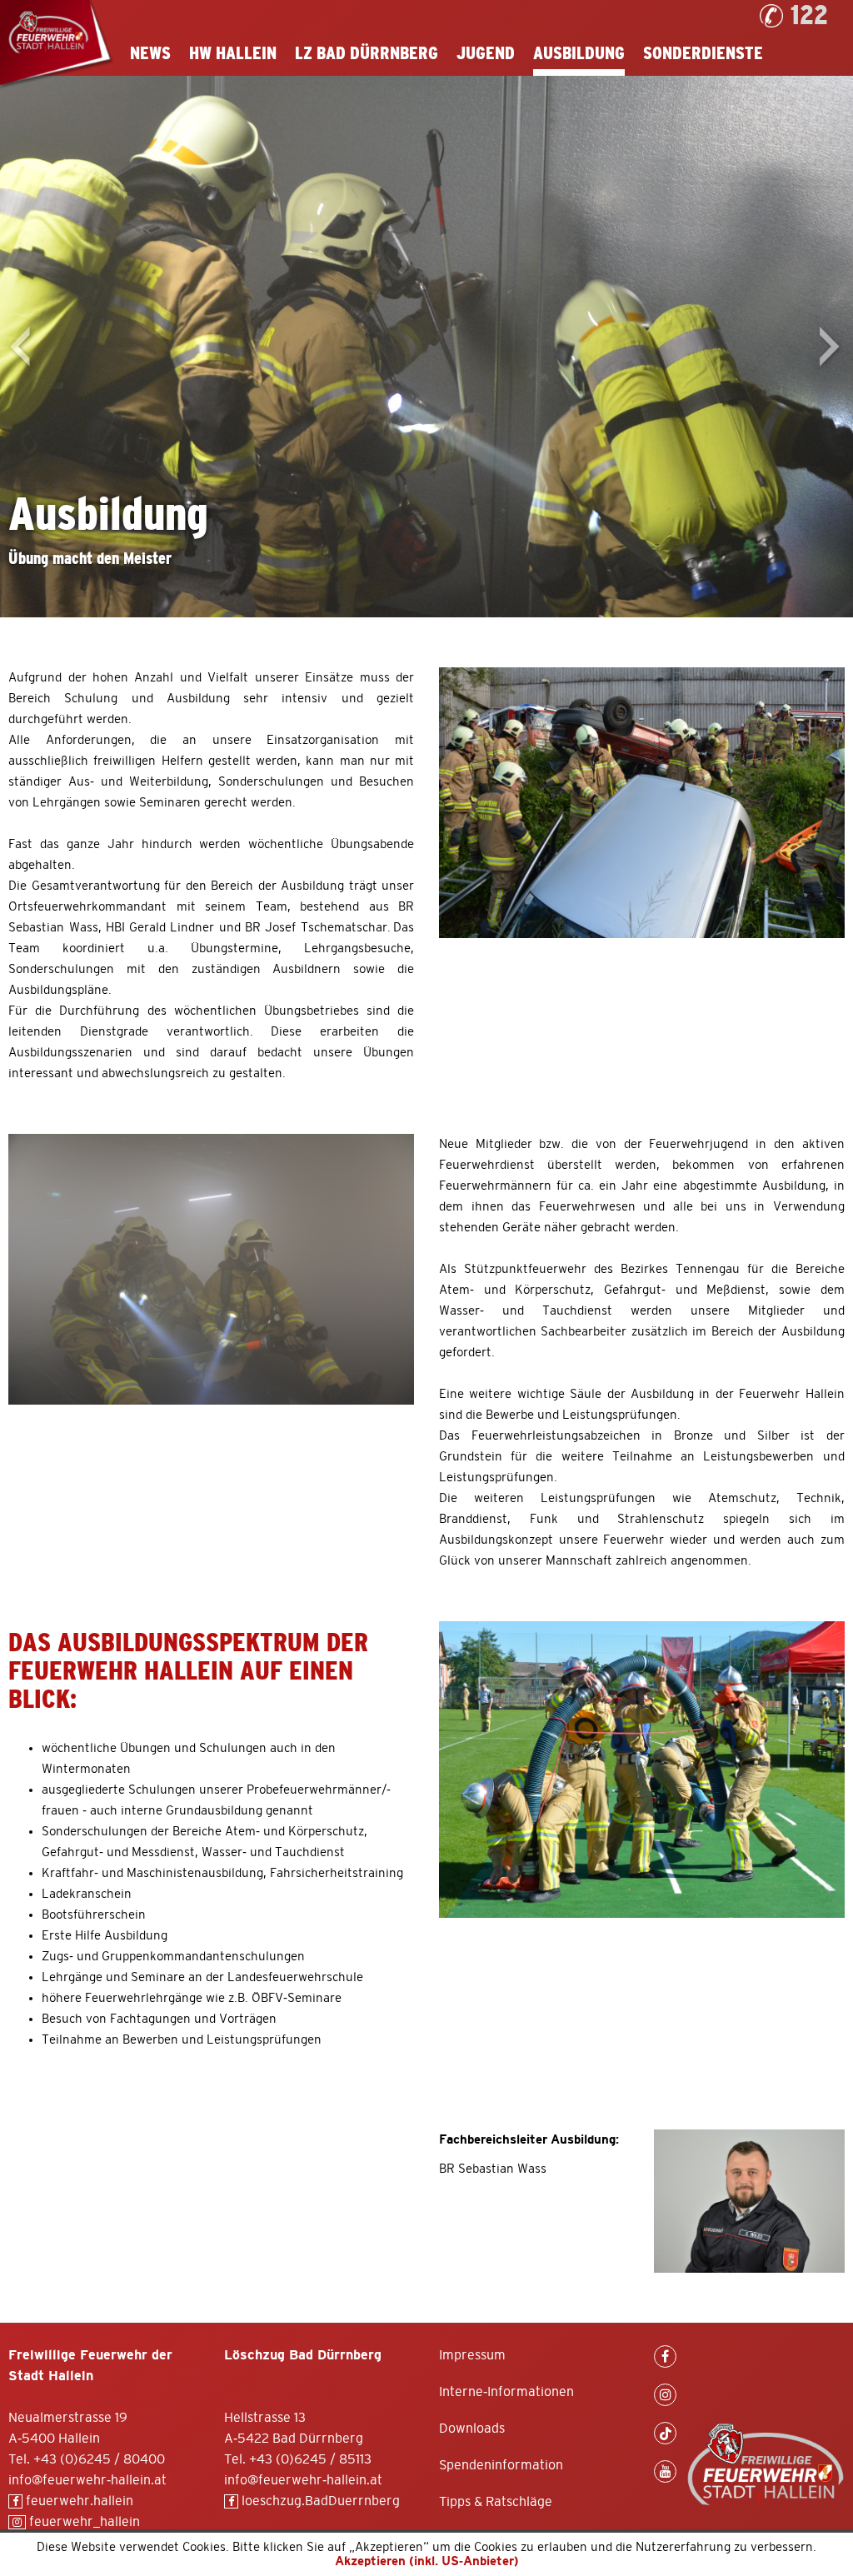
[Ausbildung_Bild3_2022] (642, 1770)
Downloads (472, 2429)
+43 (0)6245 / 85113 (310, 2459)
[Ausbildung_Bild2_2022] (211, 1269)
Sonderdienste (703, 54)
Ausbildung (579, 54)
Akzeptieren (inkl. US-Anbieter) (427, 2561)
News (150, 54)
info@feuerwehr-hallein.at (87, 2480)
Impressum (472, 2355)
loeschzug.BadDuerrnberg (319, 2501)
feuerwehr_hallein (83, 2522)
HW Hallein (233, 54)
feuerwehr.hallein (78, 2501)
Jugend (486, 54)
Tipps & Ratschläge (496, 2502)
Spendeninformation (501, 2465)
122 (809, 16)
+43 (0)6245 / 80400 (99, 2459)
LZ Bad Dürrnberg (367, 54)
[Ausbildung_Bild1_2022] (642, 803)
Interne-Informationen (506, 2392)
